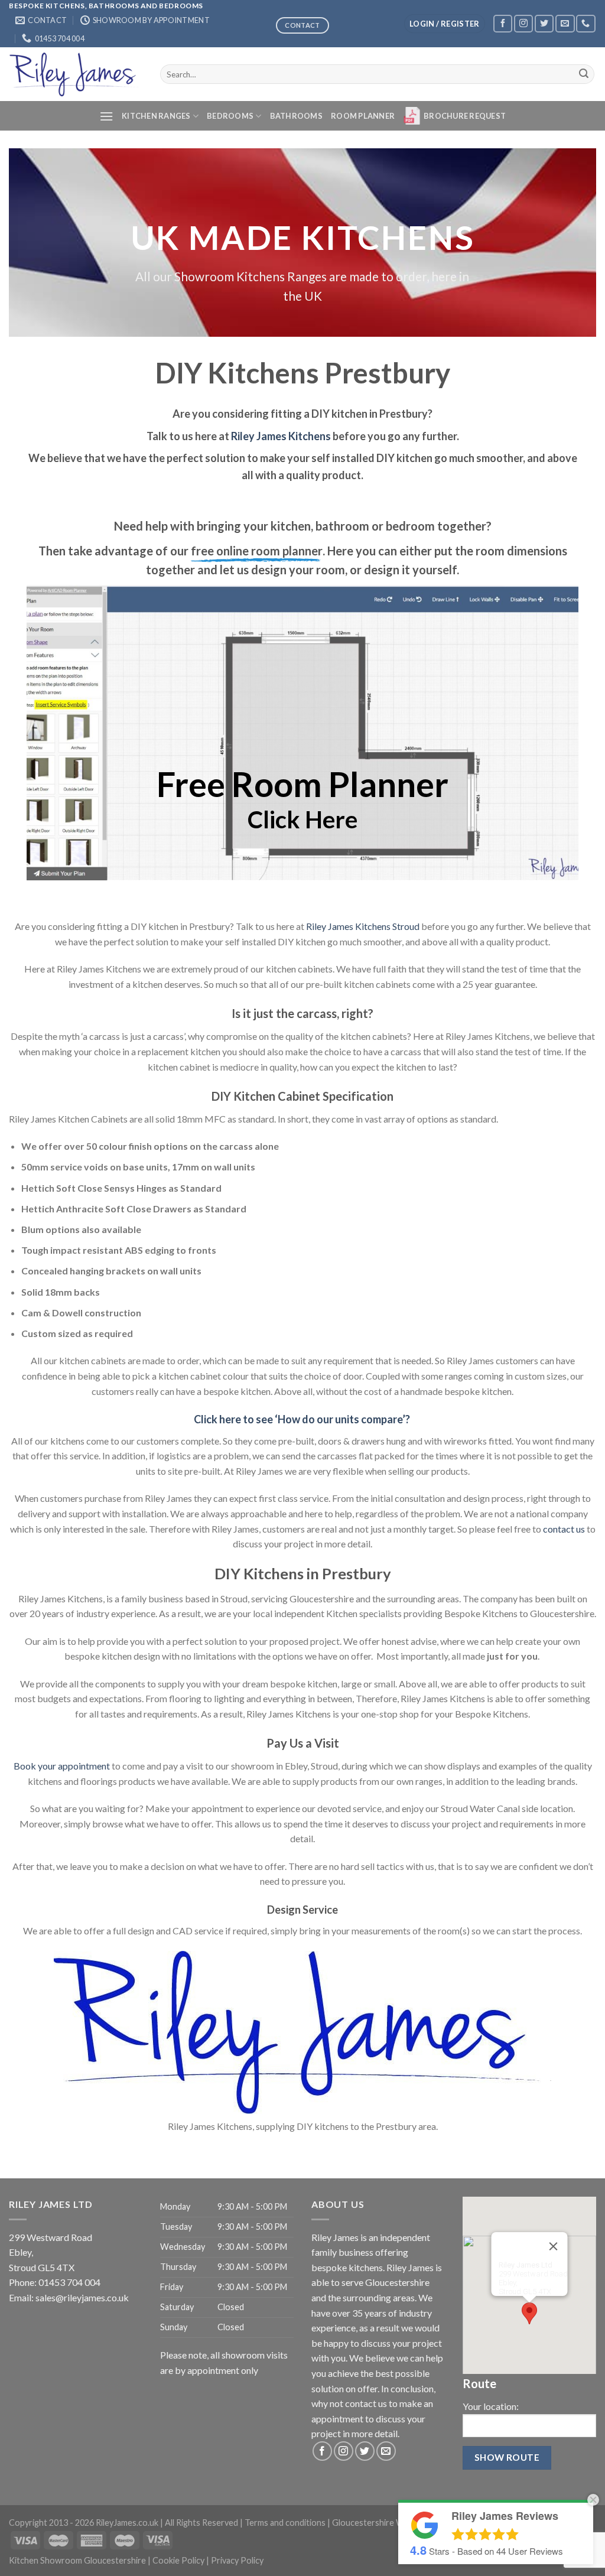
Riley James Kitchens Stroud (363, 926)
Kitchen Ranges (156, 116)
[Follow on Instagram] (523, 23)
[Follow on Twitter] (544, 23)
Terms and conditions (285, 2523)
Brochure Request (465, 116)
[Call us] (586, 23)
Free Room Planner (302, 784)
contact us (564, 1529)
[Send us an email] (565, 23)
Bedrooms (230, 116)
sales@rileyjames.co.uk (82, 2297)
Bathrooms (296, 116)
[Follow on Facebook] (503, 23)
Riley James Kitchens (281, 436)
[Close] (554, 2246)
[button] (529, 2313)
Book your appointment (62, 1766)
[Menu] (106, 116)
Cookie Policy (178, 2560)
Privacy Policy (237, 2560)
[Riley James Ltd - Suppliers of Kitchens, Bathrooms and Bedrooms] (76, 74)
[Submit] (584, 74)
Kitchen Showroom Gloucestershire (77, 2560)
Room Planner (363, 116)
